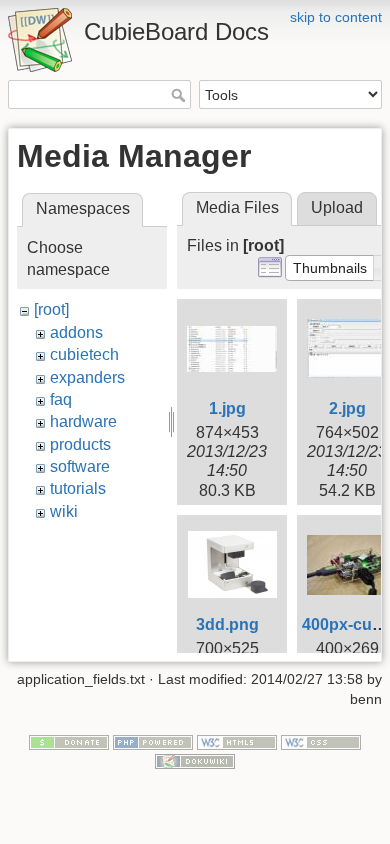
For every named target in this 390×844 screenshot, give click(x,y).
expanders (87, 377)
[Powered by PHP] (153, 741)
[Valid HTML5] (237, 741)
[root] (51, 309)
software (80, 466)
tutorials (78, 488)
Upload (337, 207)
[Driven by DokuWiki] (195, 761)
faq (61, 399)
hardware (83, 421)
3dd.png (227, 624)
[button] (330, 268)
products (80, 444)
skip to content (336, 17)
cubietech (84, 354)
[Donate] (69, 741)
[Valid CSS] (321, 741)
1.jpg (227, 408)
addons (76, 332)
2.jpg (347, 408)
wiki (64, 511)
